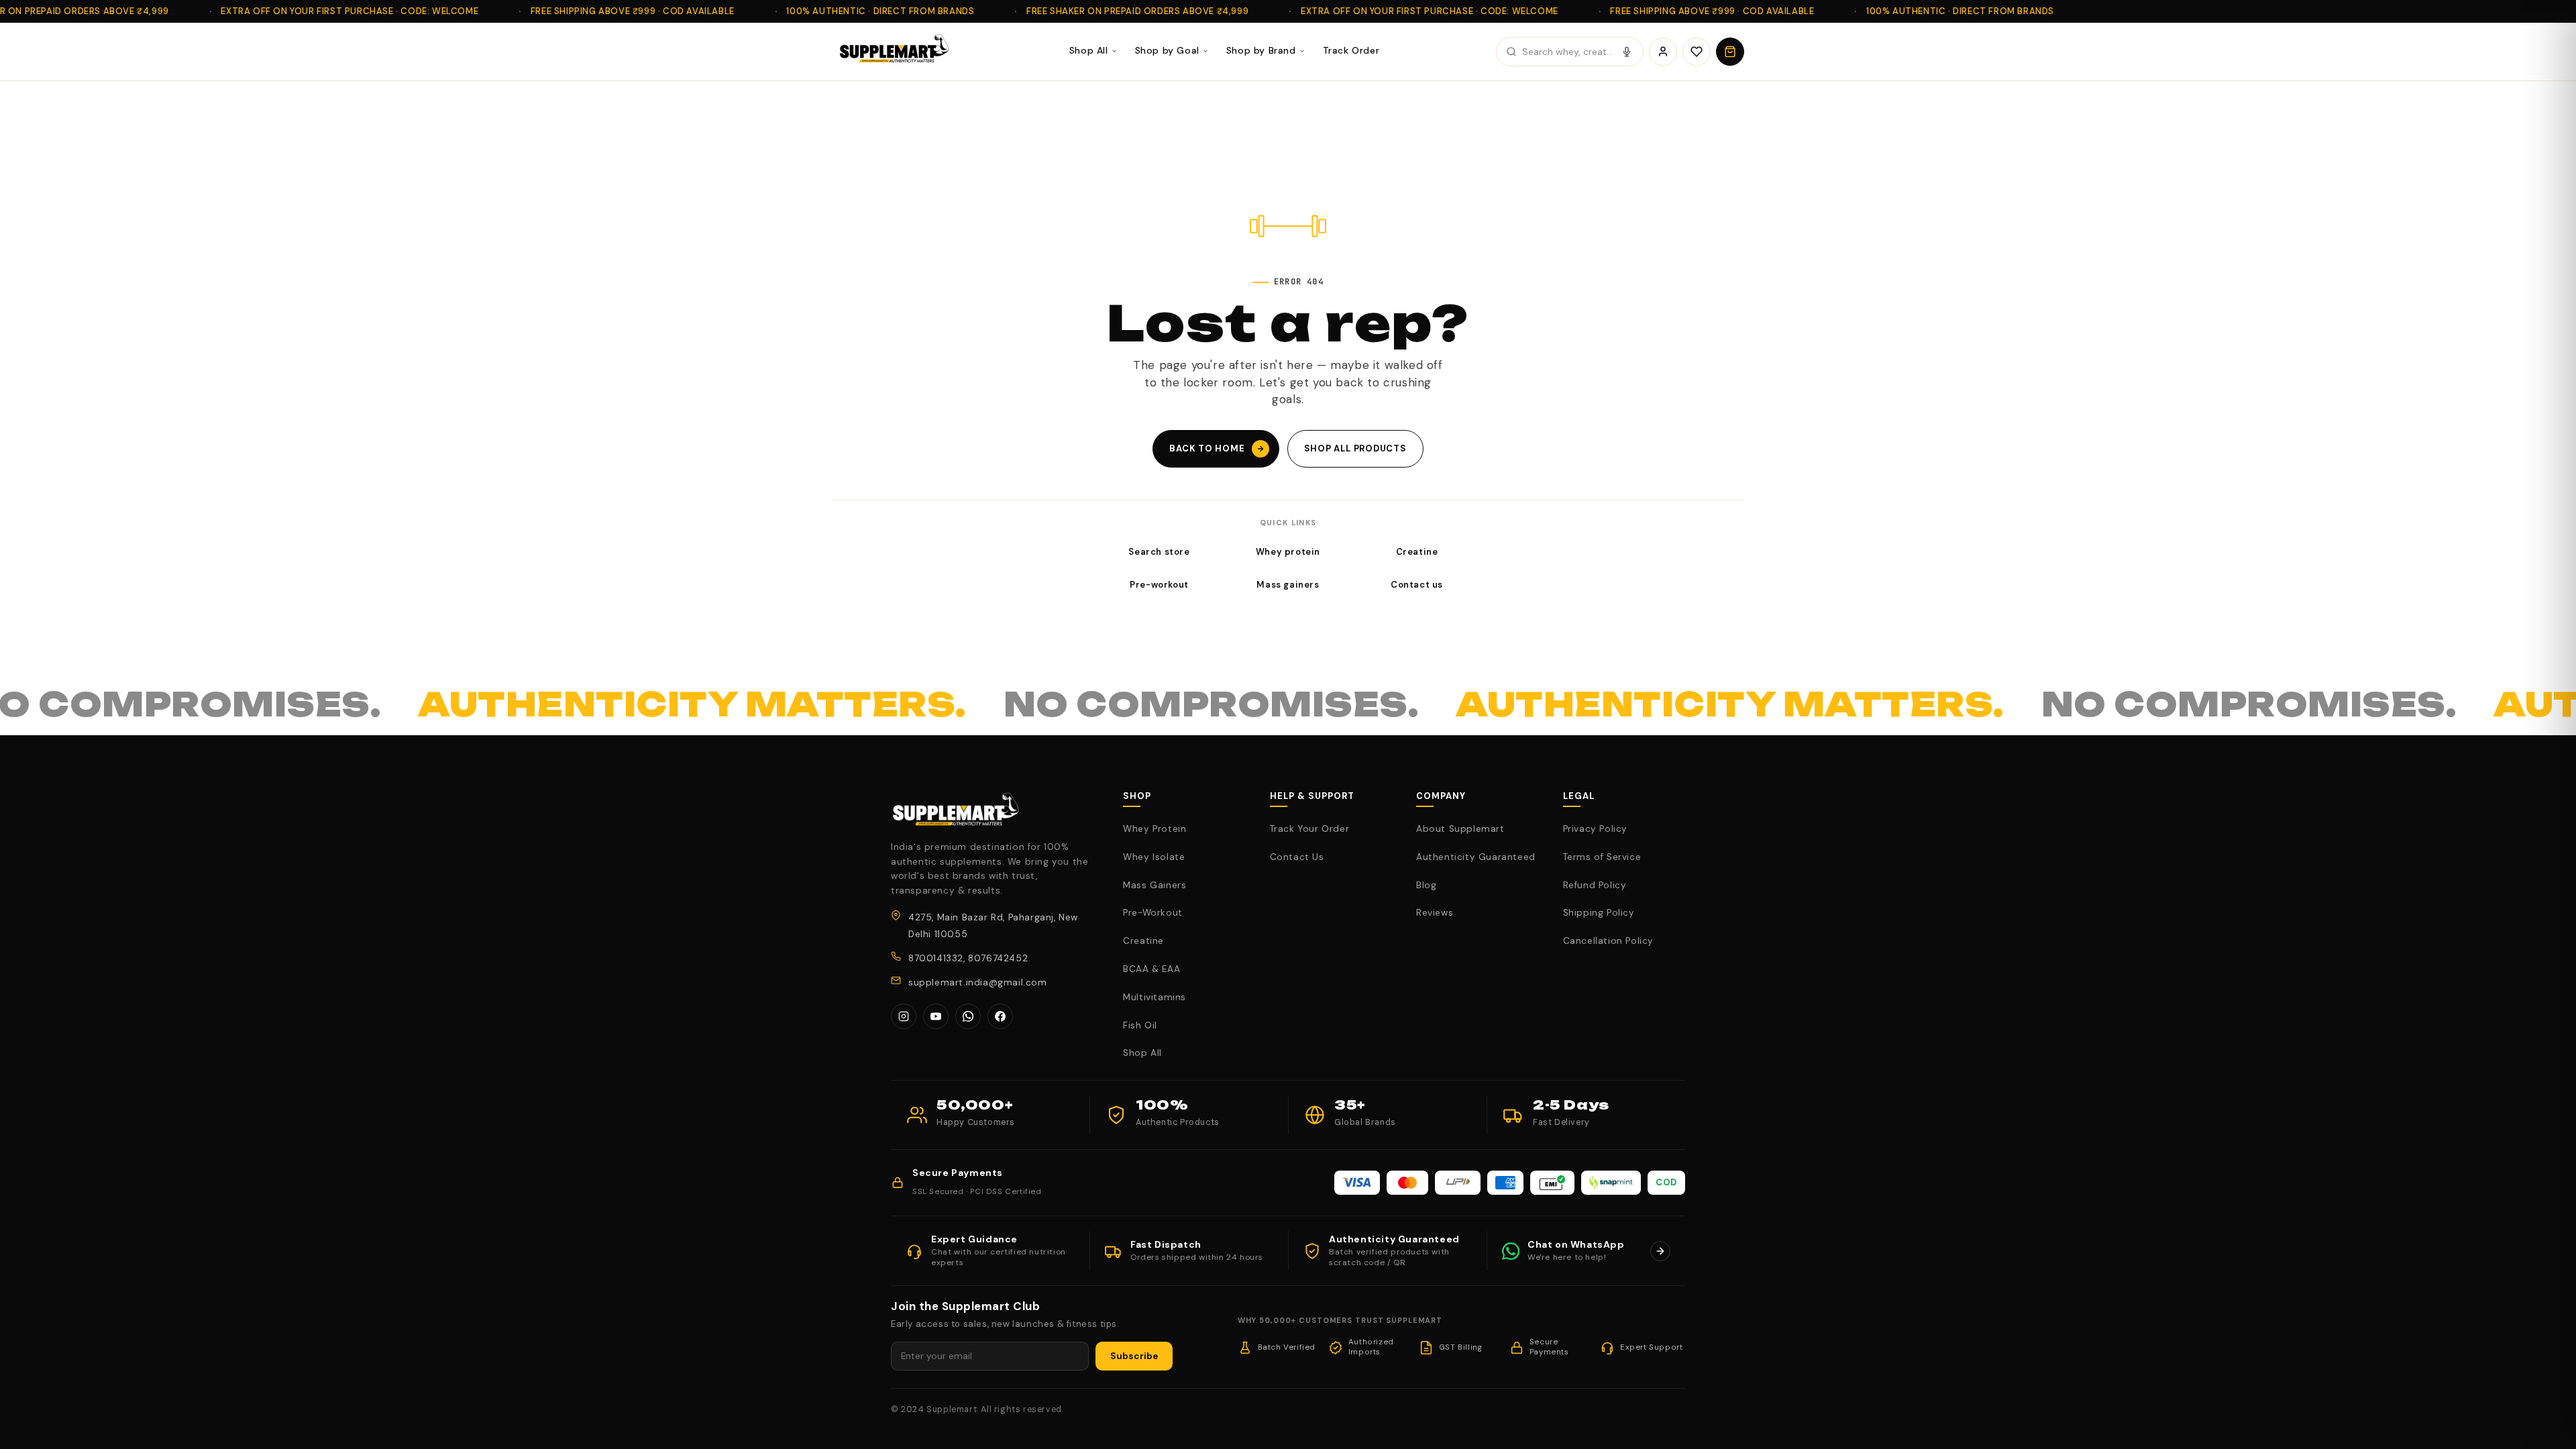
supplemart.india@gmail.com (978, 982)
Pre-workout (1159, 585)
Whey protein (1288, 552)
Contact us (1417, 585)
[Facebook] (1000, 1016)
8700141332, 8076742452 (968, 958)
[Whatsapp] (968, 1016)
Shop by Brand (1261, 50)
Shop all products (1355, 448)
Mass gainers (1288, 585)
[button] (1730, 52)
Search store (1159, 552)
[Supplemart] (892, 52)
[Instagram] (904, 1016)
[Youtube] (936, 1016)
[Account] (1663, 52)
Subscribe (1134, 1356)
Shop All (1089, 50)
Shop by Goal (1167, 50)
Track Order (1351, 50)
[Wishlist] (1697, 52)
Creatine (1417, 552)
